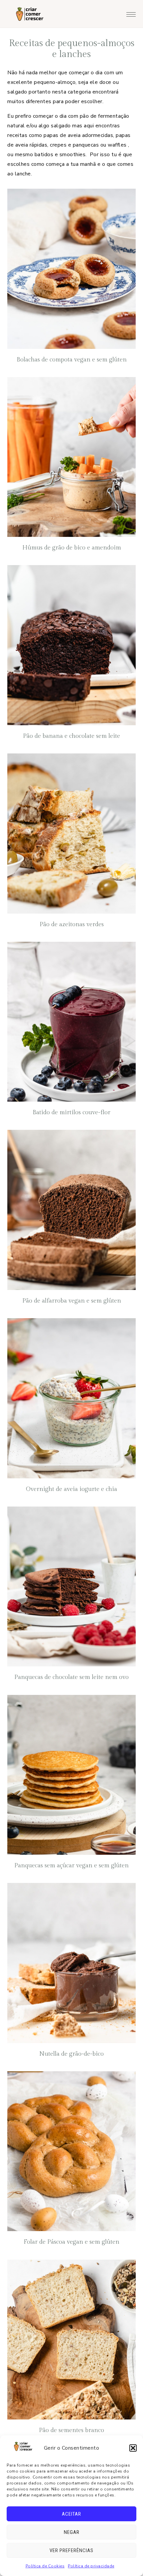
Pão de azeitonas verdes (72, 924)
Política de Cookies (45, 2566)
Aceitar (71, 2514)
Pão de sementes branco (71, 2430)
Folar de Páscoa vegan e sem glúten (71, 2242)
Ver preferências (71, 2550)
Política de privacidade (91, 2566)
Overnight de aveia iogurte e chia (71, 1489)
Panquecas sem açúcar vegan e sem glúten (71, 1866)
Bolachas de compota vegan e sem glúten (72, 360)
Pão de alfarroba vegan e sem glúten (72, 1301)
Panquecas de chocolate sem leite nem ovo (71, 1677)
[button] (133, 2448)
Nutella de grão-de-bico (71, 2054)
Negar (72, 2532)
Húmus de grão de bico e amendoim (72, 548)
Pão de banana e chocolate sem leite (71, 736)
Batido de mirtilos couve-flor (71, 1112)
